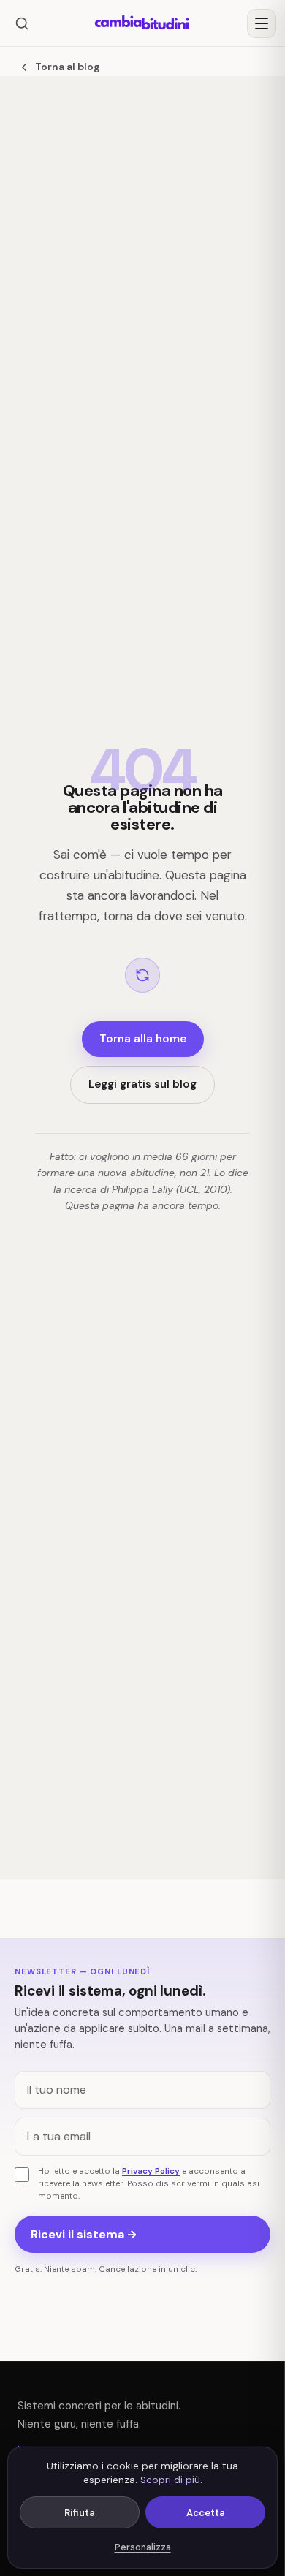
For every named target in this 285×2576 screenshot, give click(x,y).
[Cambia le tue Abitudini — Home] (142, 23)
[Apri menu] (262, 23)
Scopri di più (170, 2480)
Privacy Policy (151, 2171)
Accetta (206, 2513)
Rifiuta (80, 2513)
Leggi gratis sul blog (142, 1084)
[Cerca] (22, 23)
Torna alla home (143, 1039)
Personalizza (143, 2547)
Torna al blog (68, 67)
